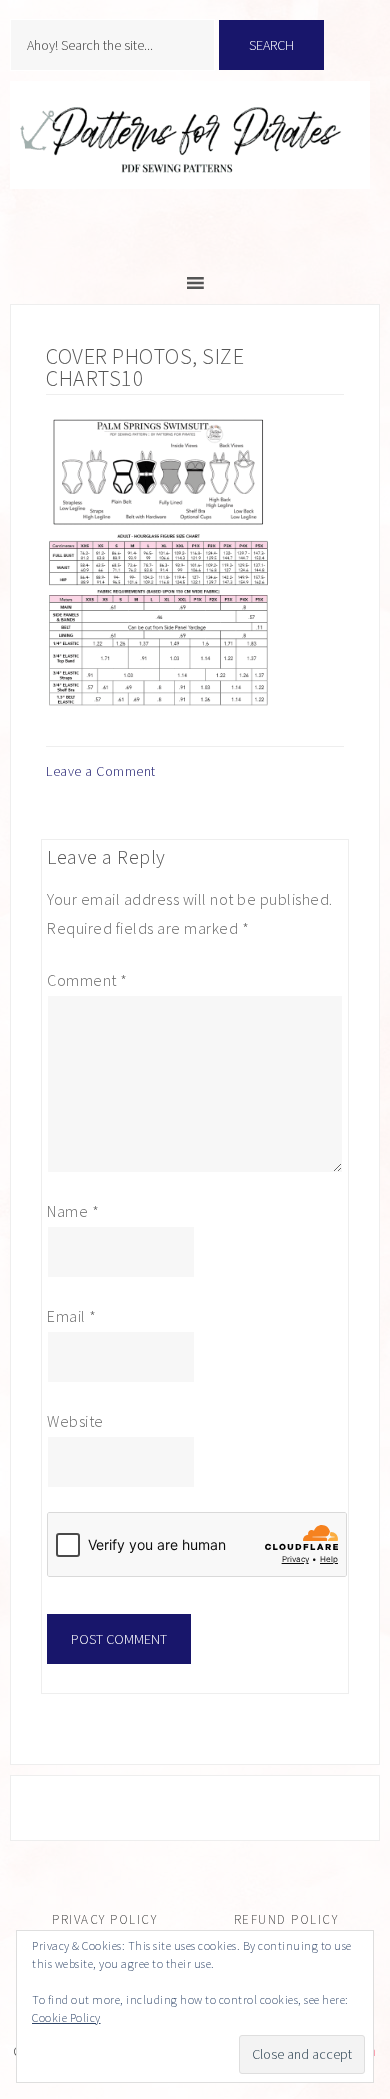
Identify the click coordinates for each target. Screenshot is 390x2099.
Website (75, 1421)
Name (73, 1211)
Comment (87, 980)
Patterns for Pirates (195, 156)
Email (72, 1316)
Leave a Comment (101, 771)
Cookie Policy (66, 2017)
